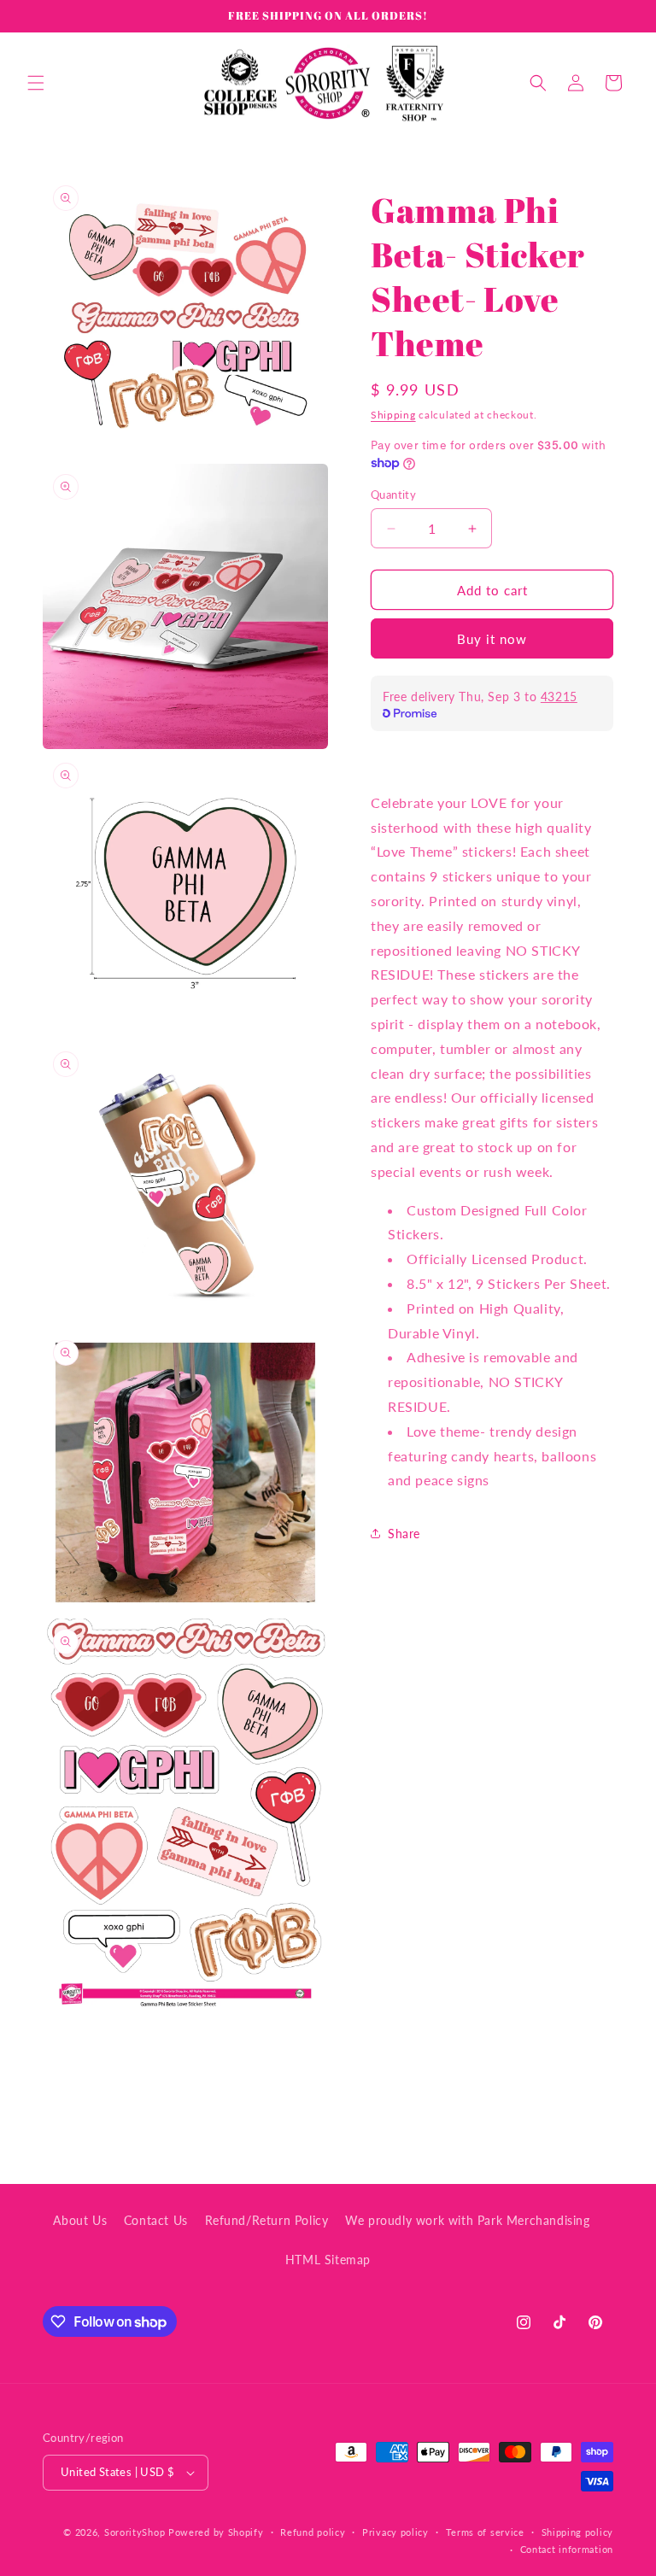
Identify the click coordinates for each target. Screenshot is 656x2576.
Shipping (393, 415)
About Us (80, 2220)
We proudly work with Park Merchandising (467, 2220)
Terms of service (485, 2532)
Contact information (567, 2549)
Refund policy (313, 2532)
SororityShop (135, 2532)
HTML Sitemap (328, 2260)
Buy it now (492, 639)
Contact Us (156, 2220)
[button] (36, 83)
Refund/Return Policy (267, 2220)
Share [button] (404, 1534)
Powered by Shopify (216, 2532)
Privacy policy (395, 2532)
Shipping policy (578, 2532)
